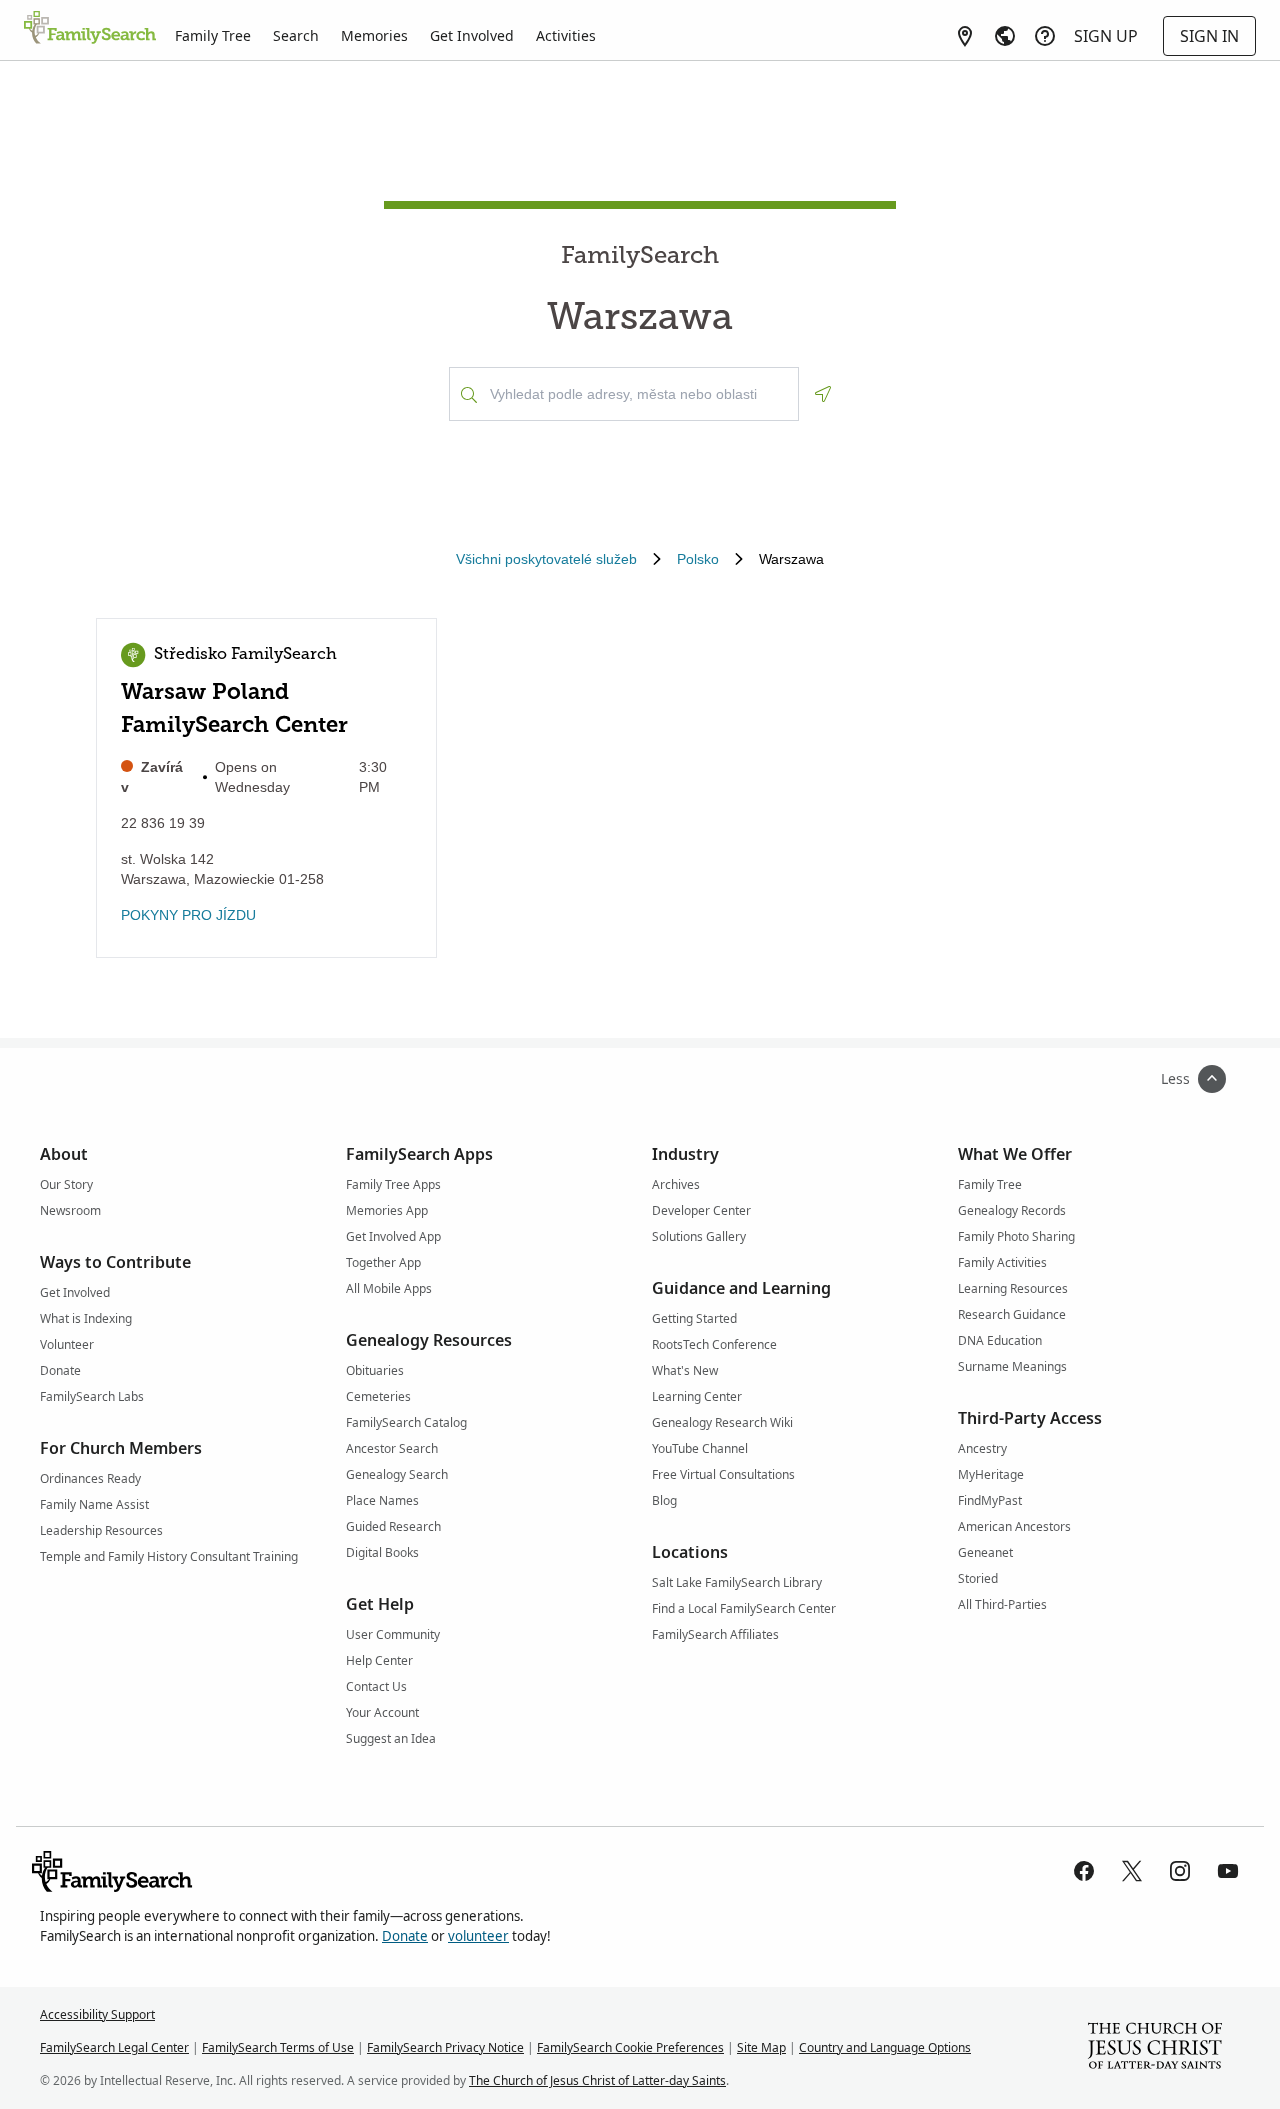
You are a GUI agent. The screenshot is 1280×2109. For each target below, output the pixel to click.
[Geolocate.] (823, 394)
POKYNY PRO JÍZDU (188, 915)
